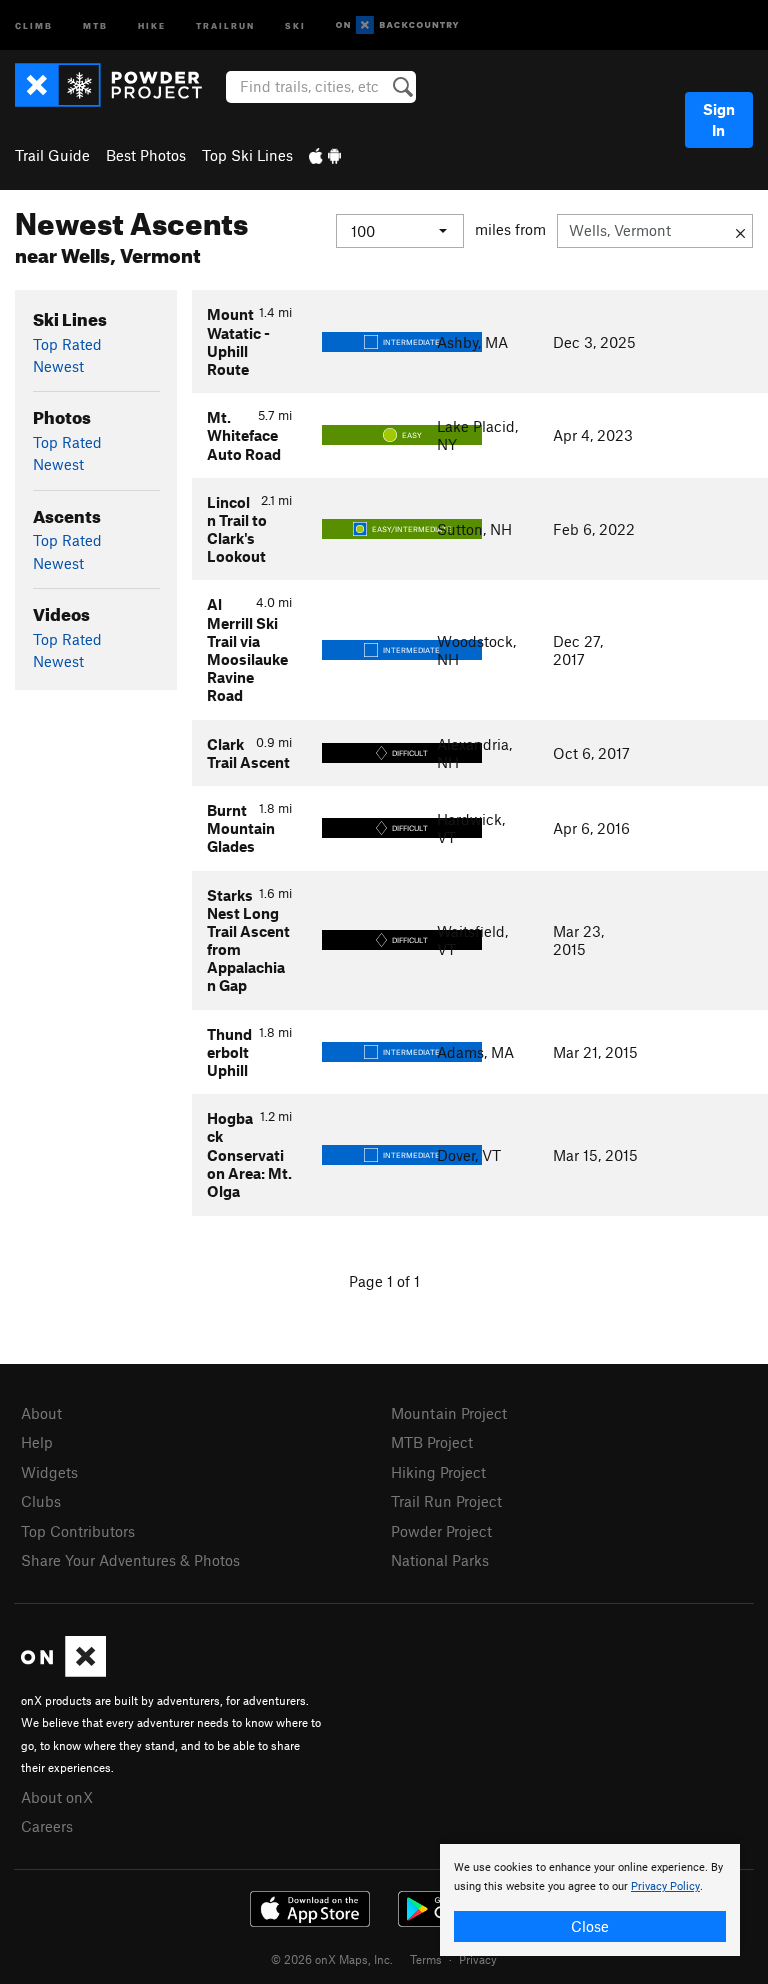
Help (37, 1442)
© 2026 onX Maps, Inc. (332, 1959)
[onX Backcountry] (397, 25)
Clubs (41, 1501)
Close (590, 1926)
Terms (426, 1959)
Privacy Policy (665, 1886)
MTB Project (432, 1442)
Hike (152, 24)
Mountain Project (449, 1413)
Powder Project (441, 1531)
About (41, 1413)
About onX (57, 1797)
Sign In (719, 119)
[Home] (118, 85)
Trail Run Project (446, 1501)
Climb (34, 24)
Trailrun (225, 24)
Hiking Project (438, 1472)
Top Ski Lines (247, 155)
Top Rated (67, 344)
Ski (295, 24)
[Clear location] (740, 231)
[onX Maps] (63, 1671)
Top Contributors (78, 1531)
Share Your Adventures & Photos (130, 1560)
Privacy (478, 1959)
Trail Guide (52, 155)
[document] (590, 1900)
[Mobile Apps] (325, 155)
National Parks (440, 1560)
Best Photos (146, 155)
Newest (58, 366)
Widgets (49, 1472)
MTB (95, 24)
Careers (47, 1826)
